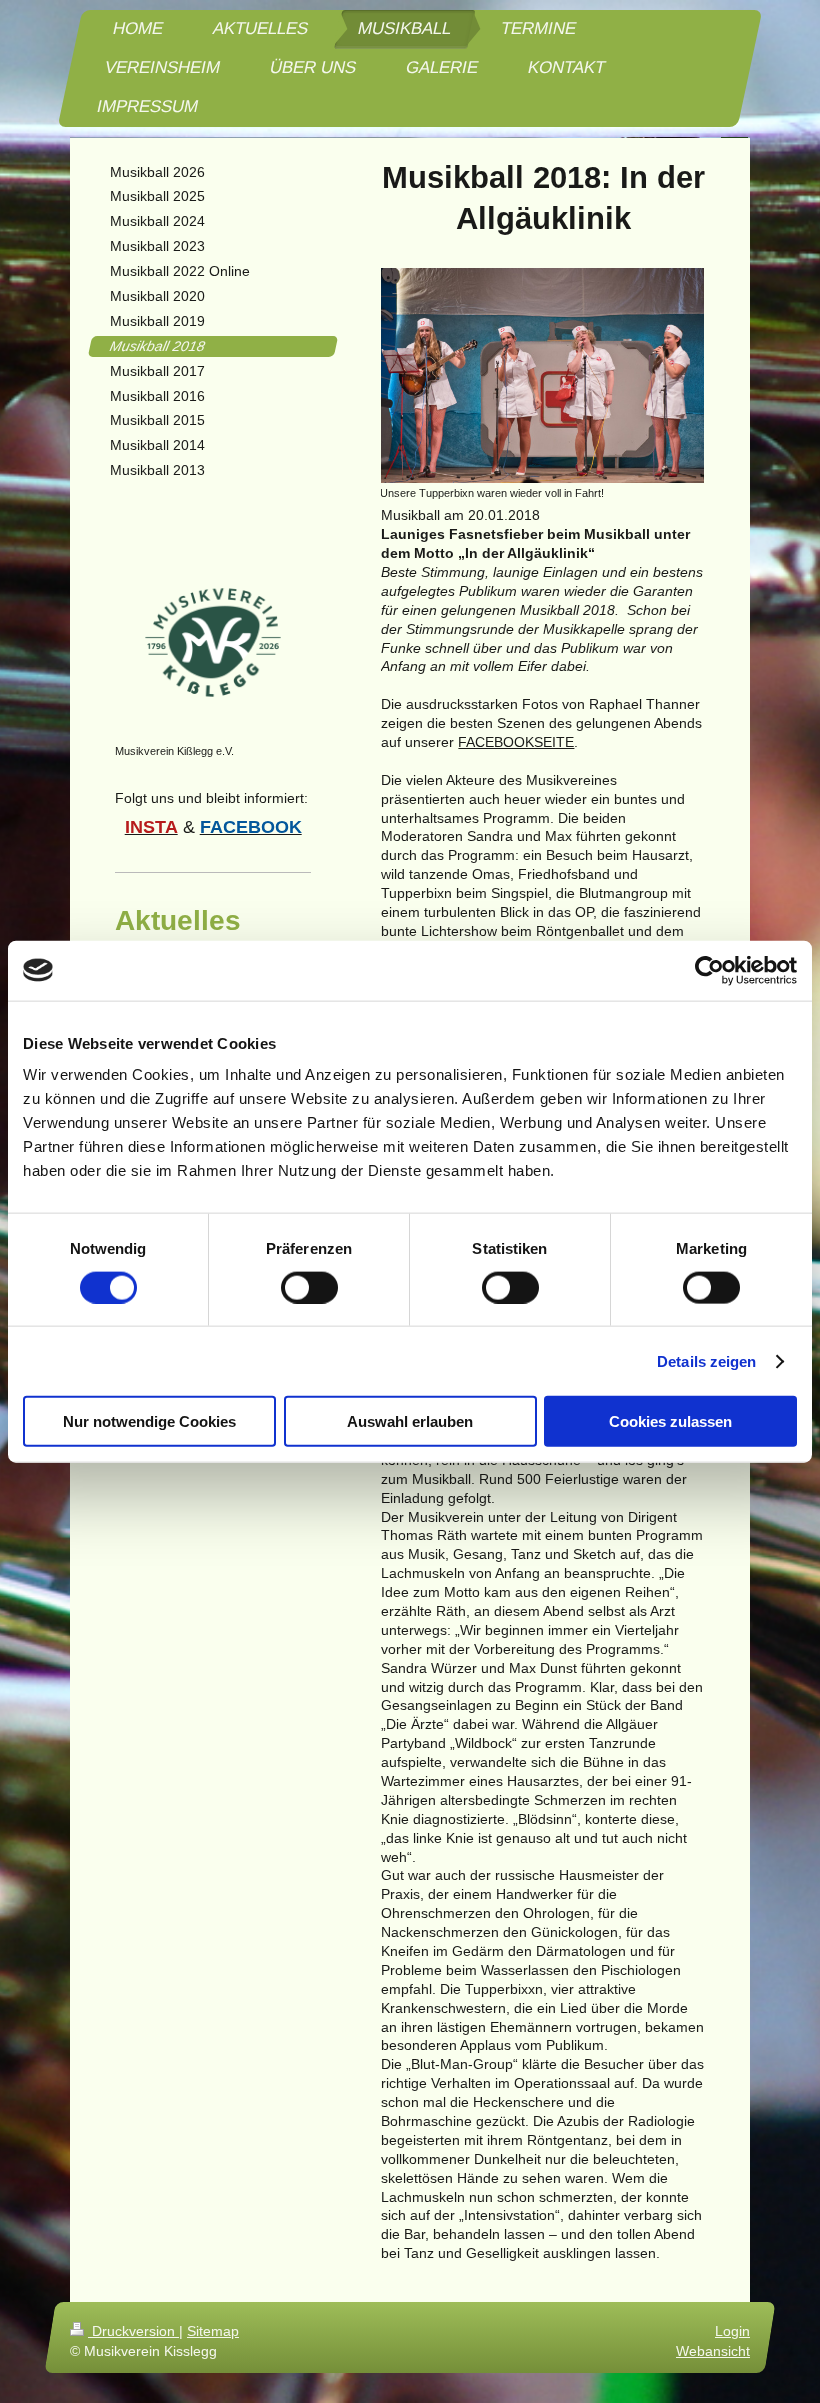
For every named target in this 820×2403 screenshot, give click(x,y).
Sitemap (213, 2331)
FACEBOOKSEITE (516, 742)
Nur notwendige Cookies (149, 1421)
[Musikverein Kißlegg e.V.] (213, 642)
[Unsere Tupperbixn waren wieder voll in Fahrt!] (542, 375)
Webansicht (713, 2351)
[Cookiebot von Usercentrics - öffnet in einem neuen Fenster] (709, 970)
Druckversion (133, 2331)
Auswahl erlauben (410, 1421)
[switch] (309, 1287)
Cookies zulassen (670, 1421)
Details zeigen (706, 1360)
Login (732, 2331)
